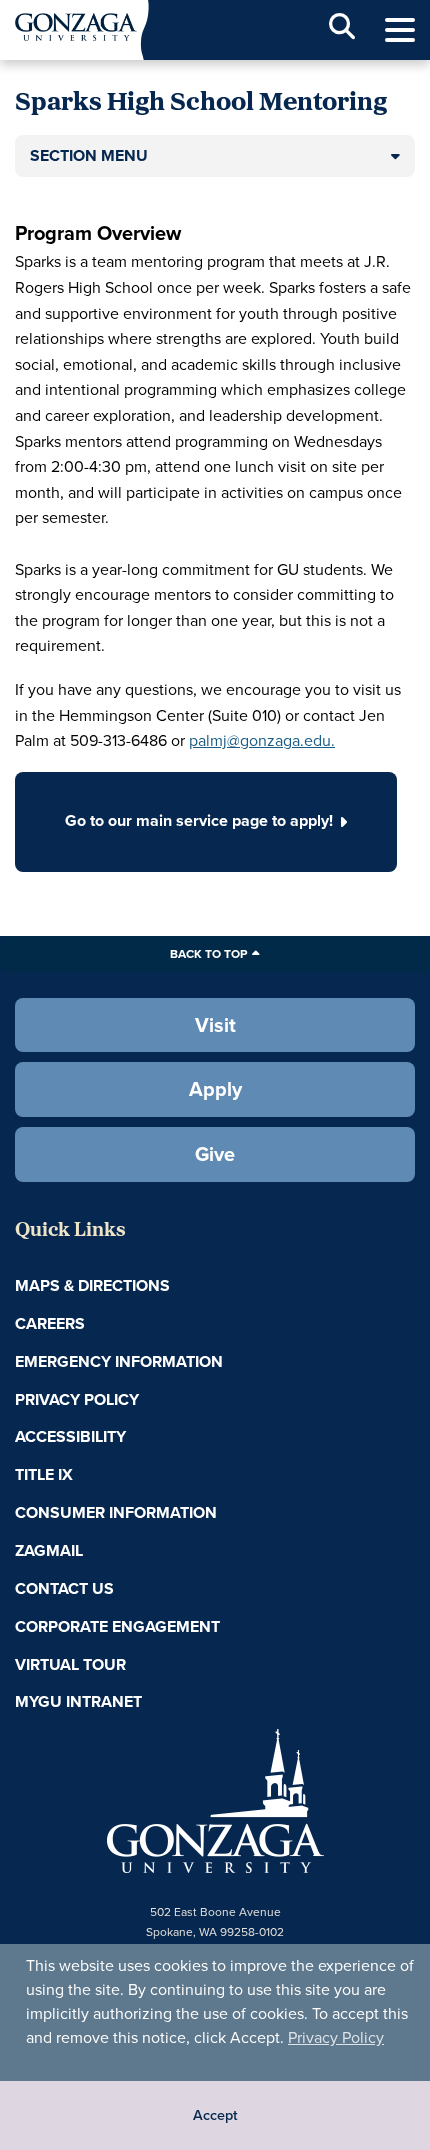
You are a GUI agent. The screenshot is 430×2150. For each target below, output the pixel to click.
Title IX (44, 1474)
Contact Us (64, 1588)
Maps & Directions (92, 1285)
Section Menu (89, 155)
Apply (215, 1089)
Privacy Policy (336, 2037)
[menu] (400, 30)
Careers (50, 1323)
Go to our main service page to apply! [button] (199, 820)
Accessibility (70, 1436)
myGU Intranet (78, 1701)
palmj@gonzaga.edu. (262, 740)
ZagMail (49, 1550)
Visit (215, 1025)
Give (215, 1154)
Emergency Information (119, 1361)
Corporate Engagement (117, 1626)
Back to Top (208, 954)
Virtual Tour (70, 1664)
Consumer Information (116, 1512)
